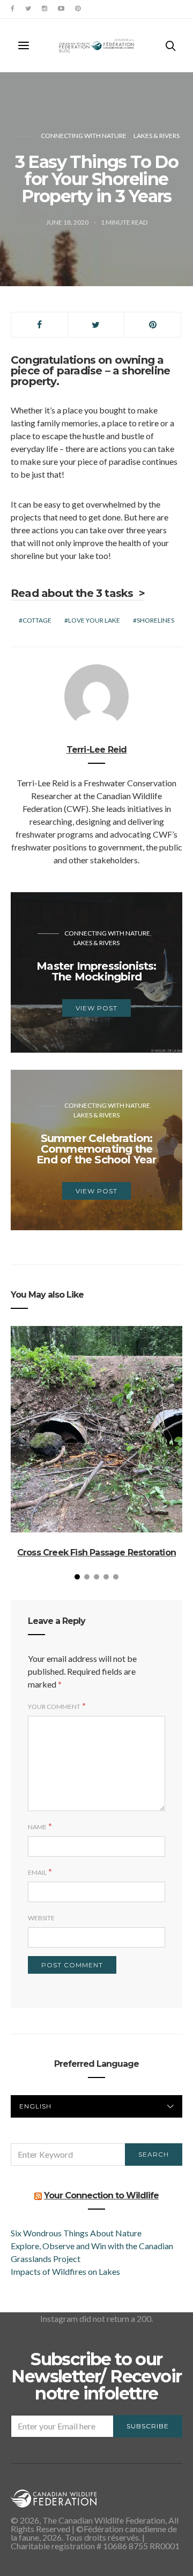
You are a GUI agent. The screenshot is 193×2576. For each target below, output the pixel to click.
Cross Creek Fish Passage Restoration (96, 1552)
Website (41, 1918)
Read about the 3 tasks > (78, 593)
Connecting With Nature (84, 136)
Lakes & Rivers (157, 136)
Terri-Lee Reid (97, 750)
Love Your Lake (94, 620)
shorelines (155, 620)
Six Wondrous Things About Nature (76, 2233)
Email (37, 1872)
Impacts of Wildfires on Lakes (65, 2271)
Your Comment (54, 1707)
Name (37, 1827)
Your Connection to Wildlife (101, 2195)
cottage (37, 620)
